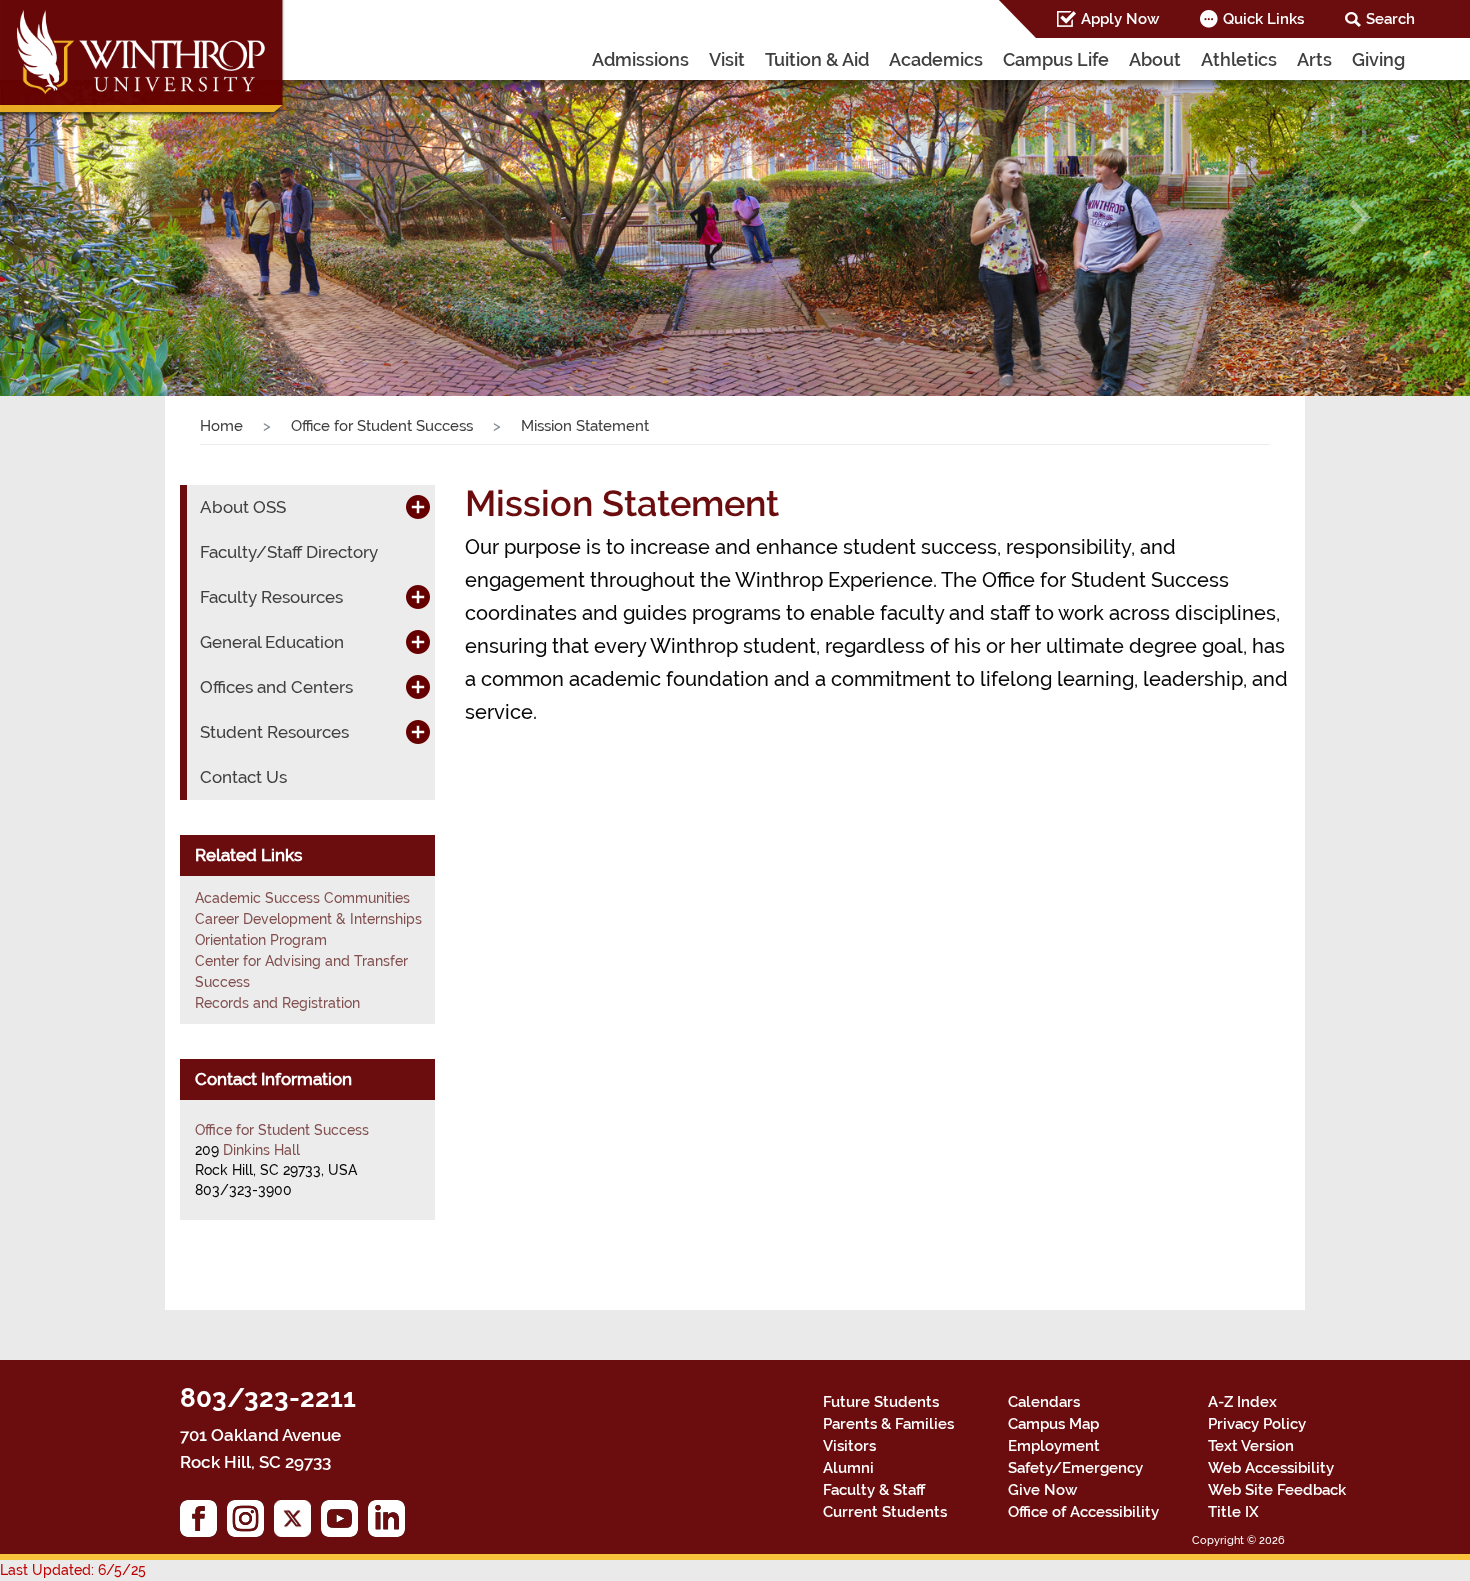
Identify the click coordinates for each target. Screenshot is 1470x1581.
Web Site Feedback (1277, 1490)
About (1155, 59)
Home (221, 426)
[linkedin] (391, 1523)
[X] (297, 1523)
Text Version (1251, 1446)
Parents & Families (888, 1424)
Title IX (1233, 1512)
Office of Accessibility (1083, 1512)
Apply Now (1120, 19)
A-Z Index (1242, 1402)
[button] (110, 218)
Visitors (849, 1446)
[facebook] (203, 1523)
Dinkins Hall (261, 1150)
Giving (1378, 59)
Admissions (640, 59)
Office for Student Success (382, 426)
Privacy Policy (1257, 1424)
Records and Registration (277, 1003)
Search (1390, 19)
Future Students (881, 1402)
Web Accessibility (1271, 1468)
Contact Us (243, 777)
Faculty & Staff (874, 1490)
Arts (1314, 59)
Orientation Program (261, 940)
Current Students (885, 1512)
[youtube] (344, 1523)
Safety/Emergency (1075, 1468)
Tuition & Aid (817, 59)
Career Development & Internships (308, 919)
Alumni (848, 1468)
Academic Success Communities (302, 898)
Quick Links (1263, 19)
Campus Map (1053, 1424)
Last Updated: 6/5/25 (73, 1570)
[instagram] (250, 1523)
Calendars (1044, 1402)
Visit (727, 59)
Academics (936, 59)
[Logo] (143, 60)
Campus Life (1056, 59)
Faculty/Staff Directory (289, 552)
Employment (1054, 1446)
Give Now (1042, 1490)
